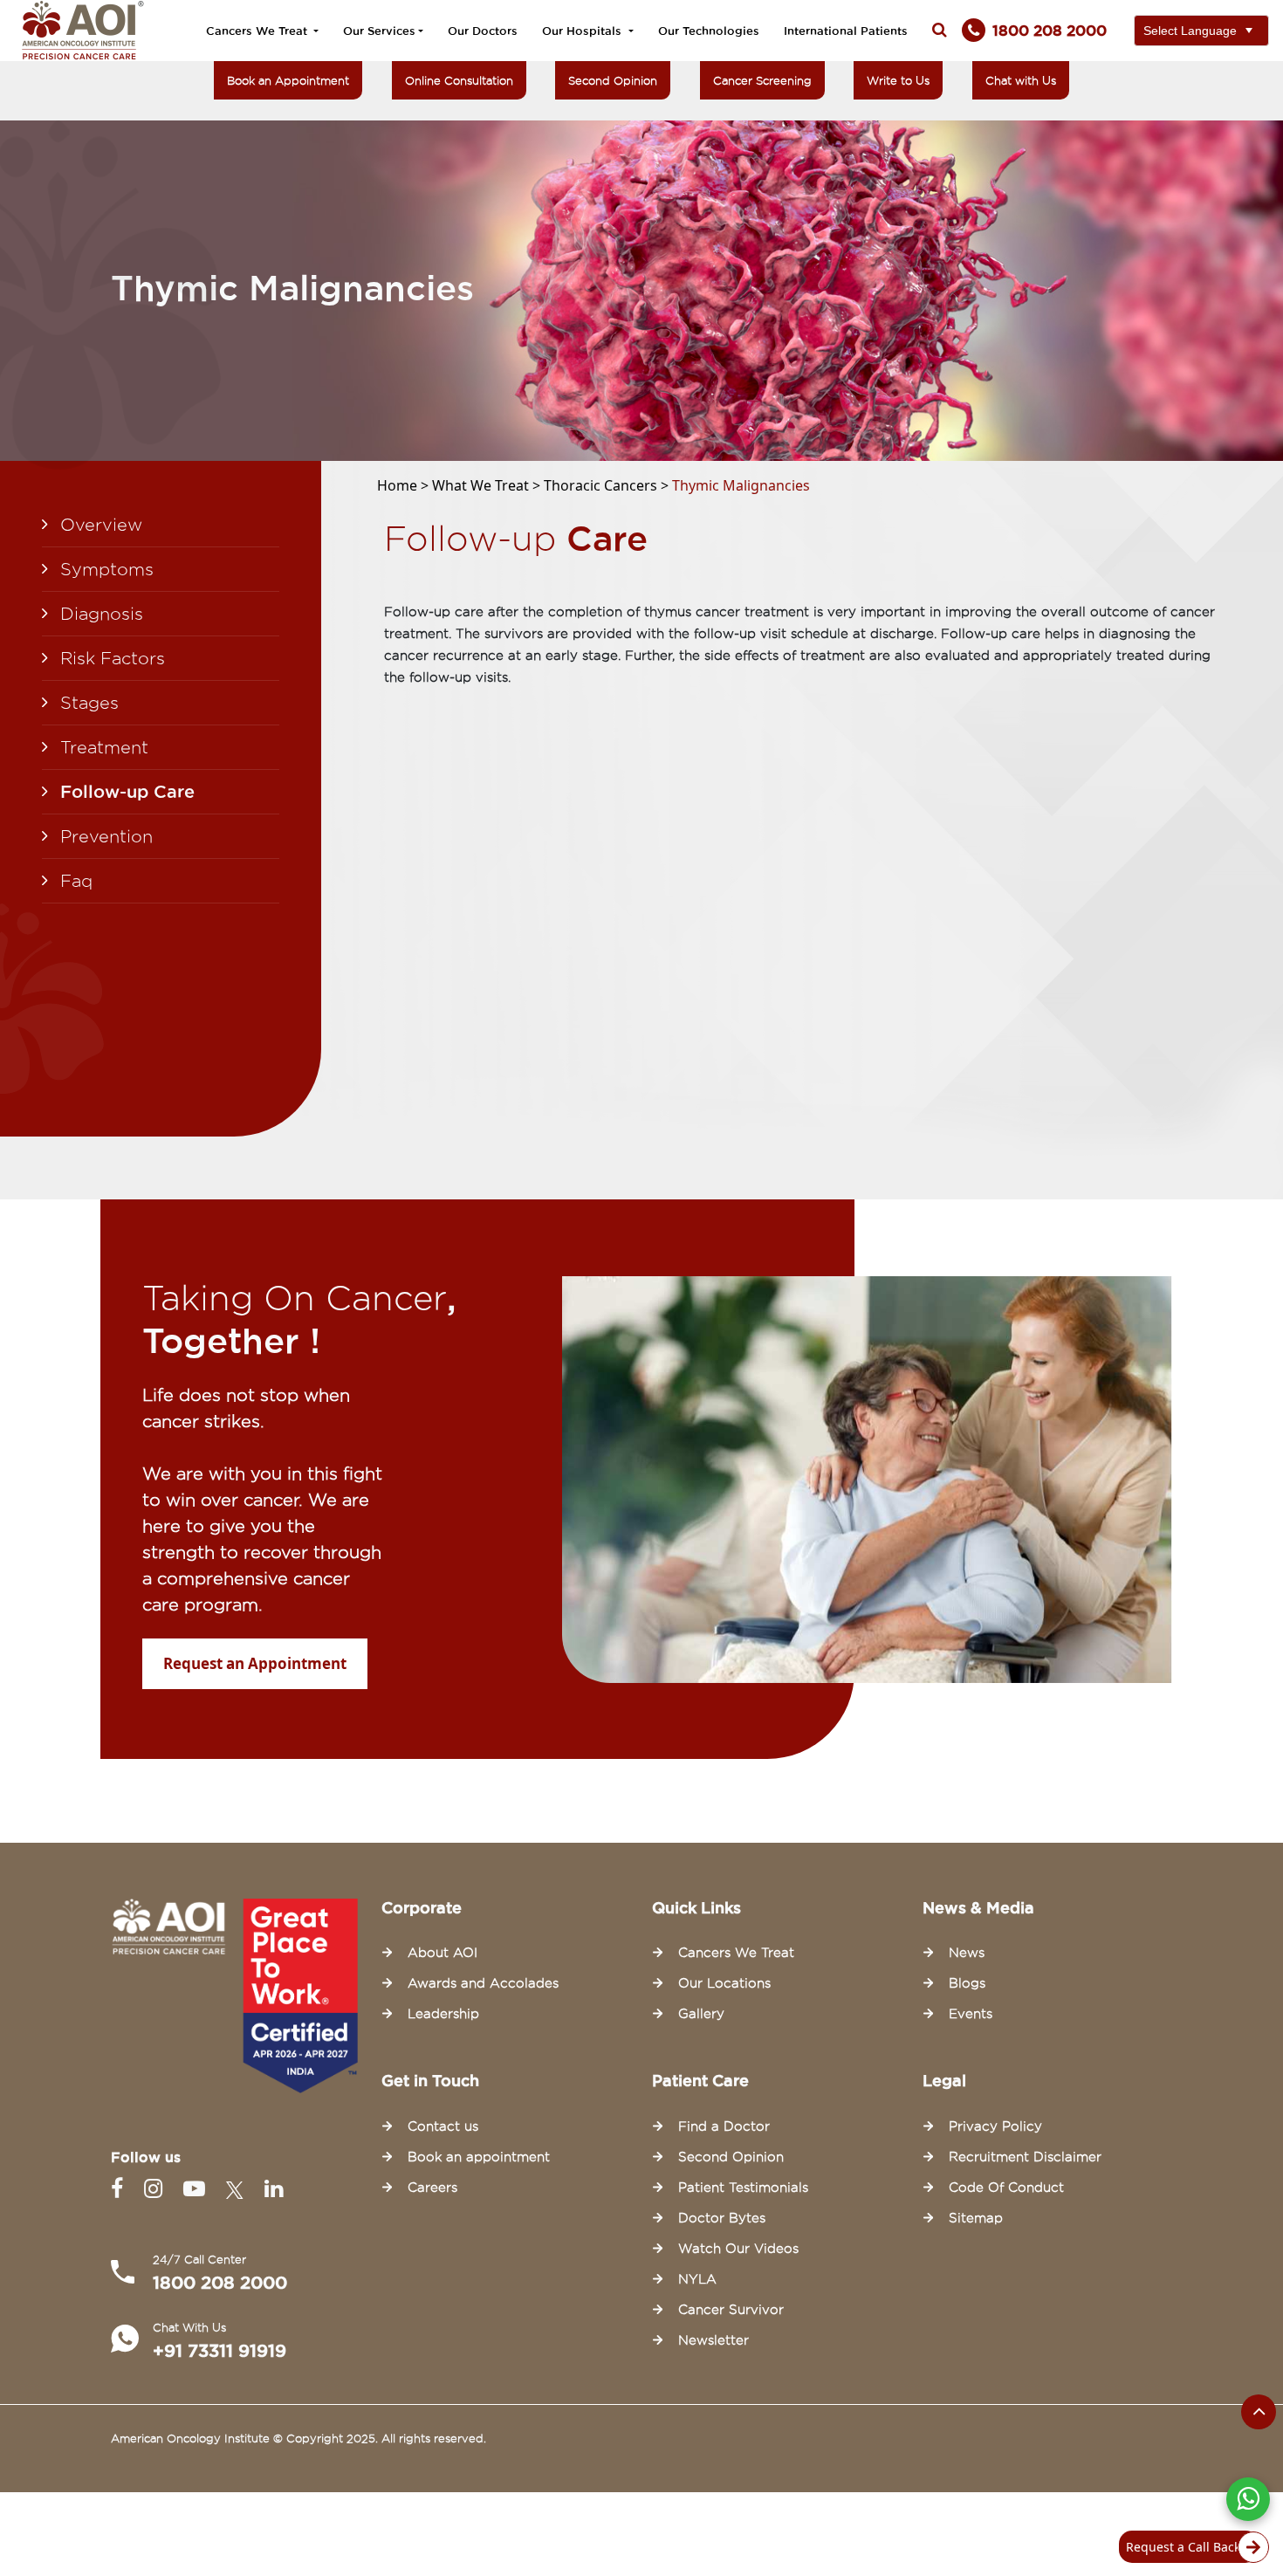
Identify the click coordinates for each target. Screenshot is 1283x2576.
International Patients (846, 31)
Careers (432, 2188)
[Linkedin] (274, 2189)
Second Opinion (613, 80)
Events (971, 2014)
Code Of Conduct (1006, 2188)
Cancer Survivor (731, 2310)
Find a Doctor (724, 2126)
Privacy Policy (995, 2126)
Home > (405, 485)
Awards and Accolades (483, 1983)
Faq (76, 881)
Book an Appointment (288, 80)
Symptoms (107, 569)
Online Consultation (459, 80)
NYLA (697, 2279)
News (967, 1953)
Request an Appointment (255, 1663)
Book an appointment (479, 2157)
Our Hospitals (583, 31)
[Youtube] (198, 2189)
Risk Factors (113, 658)
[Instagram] (157, 2189)
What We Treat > (488, 485)
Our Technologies (709, 31)
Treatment (104, 747)
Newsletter (714, 2340)
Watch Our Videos (738, 2249)
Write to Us (898, 80)
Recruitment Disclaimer (1025, 2157)
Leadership (443, 2014)
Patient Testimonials (743, 2188)
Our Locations (724, 1983)
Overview (101, 525)
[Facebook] (120, 2189)
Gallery (701, 2014)
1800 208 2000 (220, 2283)
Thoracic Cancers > (608, 485)
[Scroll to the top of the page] (1259, 2412)
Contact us (443, 2126)
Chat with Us (1021, 80)
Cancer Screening (762, 80)
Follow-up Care (127, 792)
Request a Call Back (1183, 2547)
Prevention (106, 836)
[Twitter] (238, 2189)
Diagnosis (102, 614)
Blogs (967, 1983)
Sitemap (976, 2218)
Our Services (379, 31)
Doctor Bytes (722, 2218)
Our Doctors (483, 31)
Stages (89, 703)
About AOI (443, 1953)
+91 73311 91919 (220, 2351)
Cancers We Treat (258, 31)
